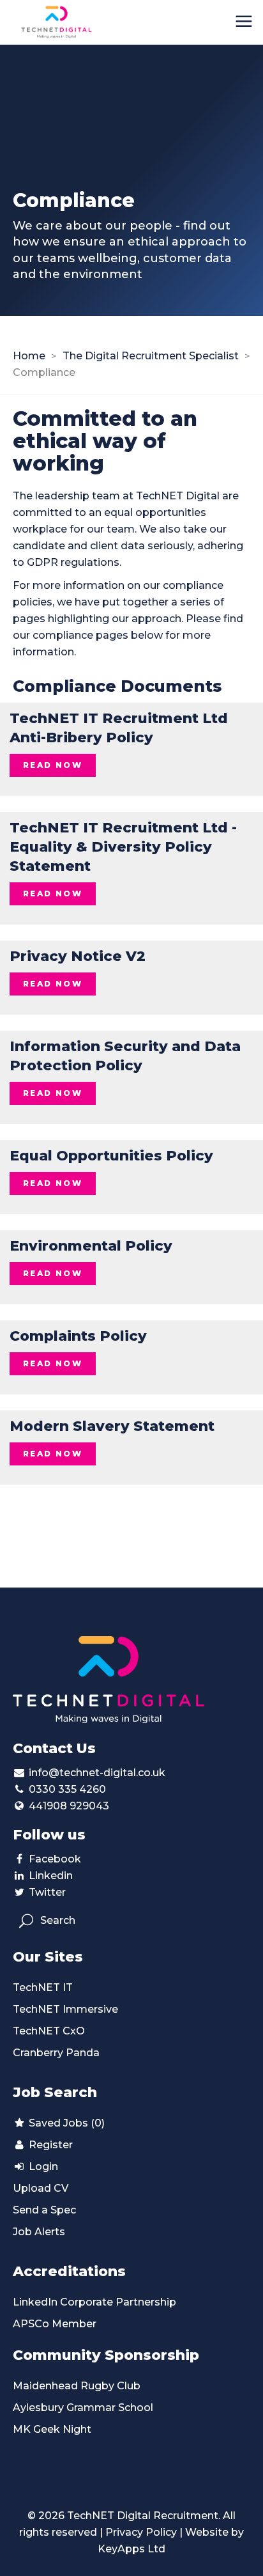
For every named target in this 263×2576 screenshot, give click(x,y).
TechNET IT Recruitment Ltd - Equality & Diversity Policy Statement (123, 847)
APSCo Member (55, 2324)
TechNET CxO (49, 2031)
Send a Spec (44, 2210)
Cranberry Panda (56, 2053)
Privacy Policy (141, 2532)
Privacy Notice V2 (78, 956)
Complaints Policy (78, 1336)
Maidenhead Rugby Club (77, 2386)
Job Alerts (39, 2232)
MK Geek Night (52, 2429)
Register (49, 2145)
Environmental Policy (91, 1246)
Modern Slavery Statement (112, 1426)
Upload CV (41, 2188)
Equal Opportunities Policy (111, 1156)
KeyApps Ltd (131, 2549)
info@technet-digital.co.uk (97, 1773)
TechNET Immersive (65, 2009)
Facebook (55, 1859)
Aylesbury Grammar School (83, 2408)
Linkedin (51, 1876)
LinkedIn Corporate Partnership (94, 2302)
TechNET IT (43, 1987)
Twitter (47, 1892)
